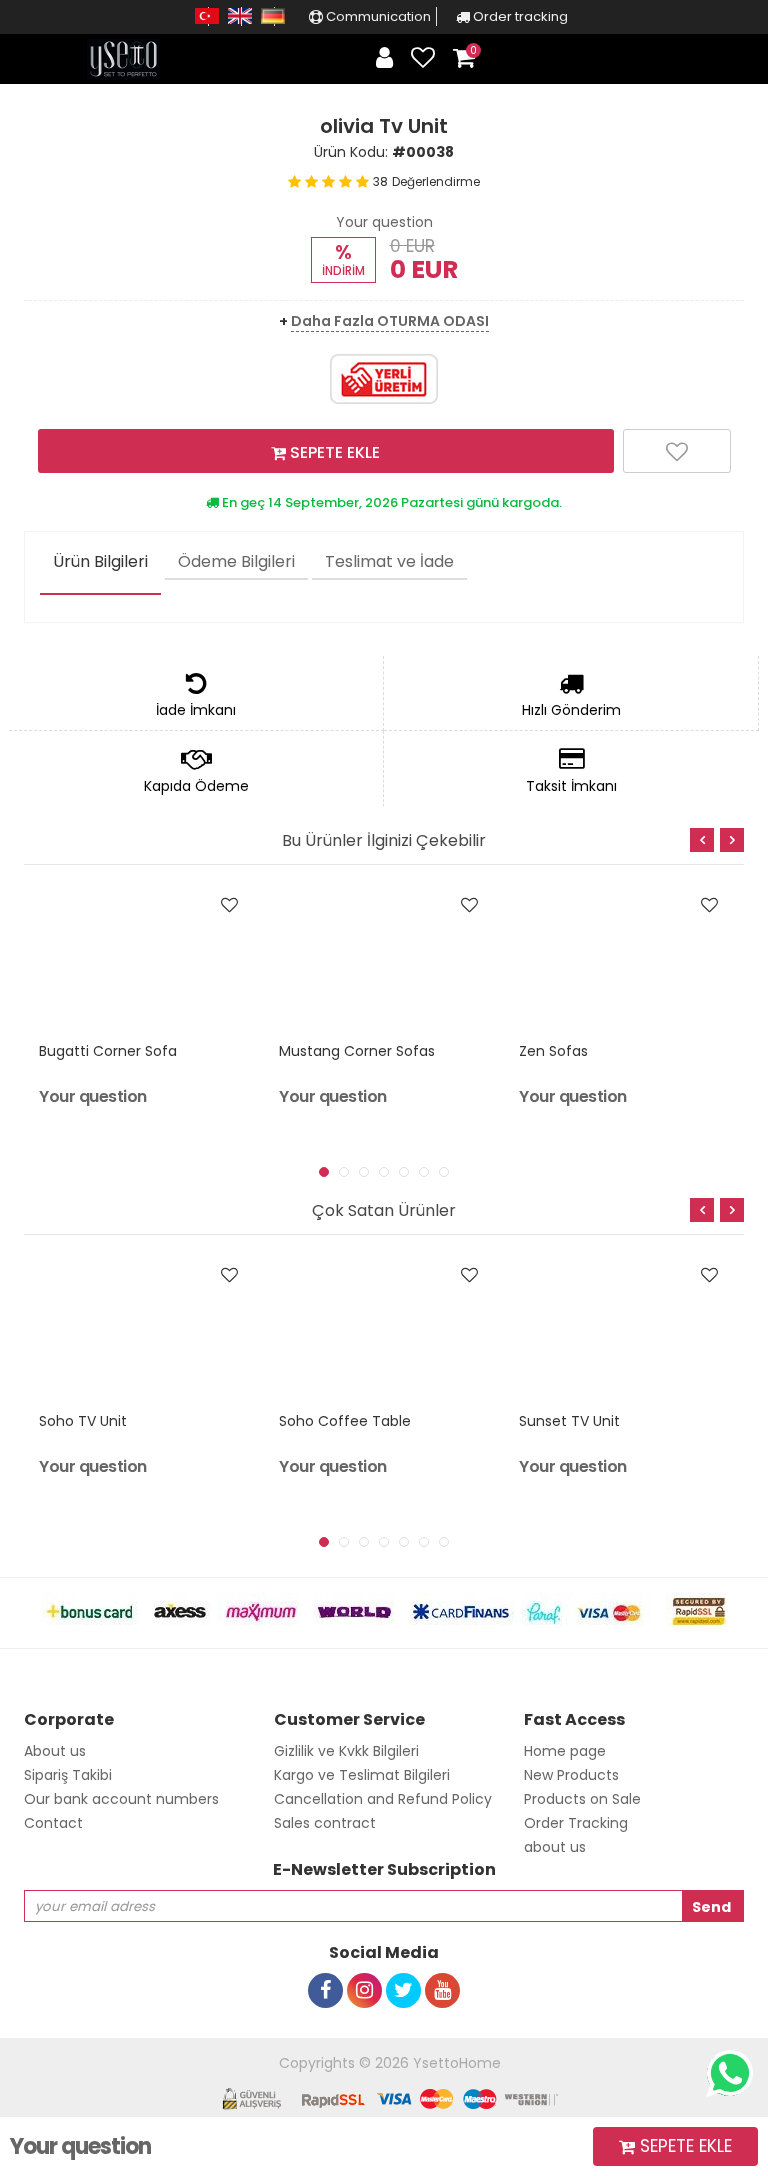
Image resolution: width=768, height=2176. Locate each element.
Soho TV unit (83, 1421)
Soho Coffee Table (345, 1421)
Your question (384, 222)
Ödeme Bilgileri (236, 561)
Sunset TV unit (569, 1421)
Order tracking (519, 16)
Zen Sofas (553, 1051)
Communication (377, 16)
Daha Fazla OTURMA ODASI (390, 321)
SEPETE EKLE (333, 452)
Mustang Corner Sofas (357, 1051)
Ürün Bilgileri (100, 561)
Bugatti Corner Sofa (108, 1051)
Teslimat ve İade (389, 561)
